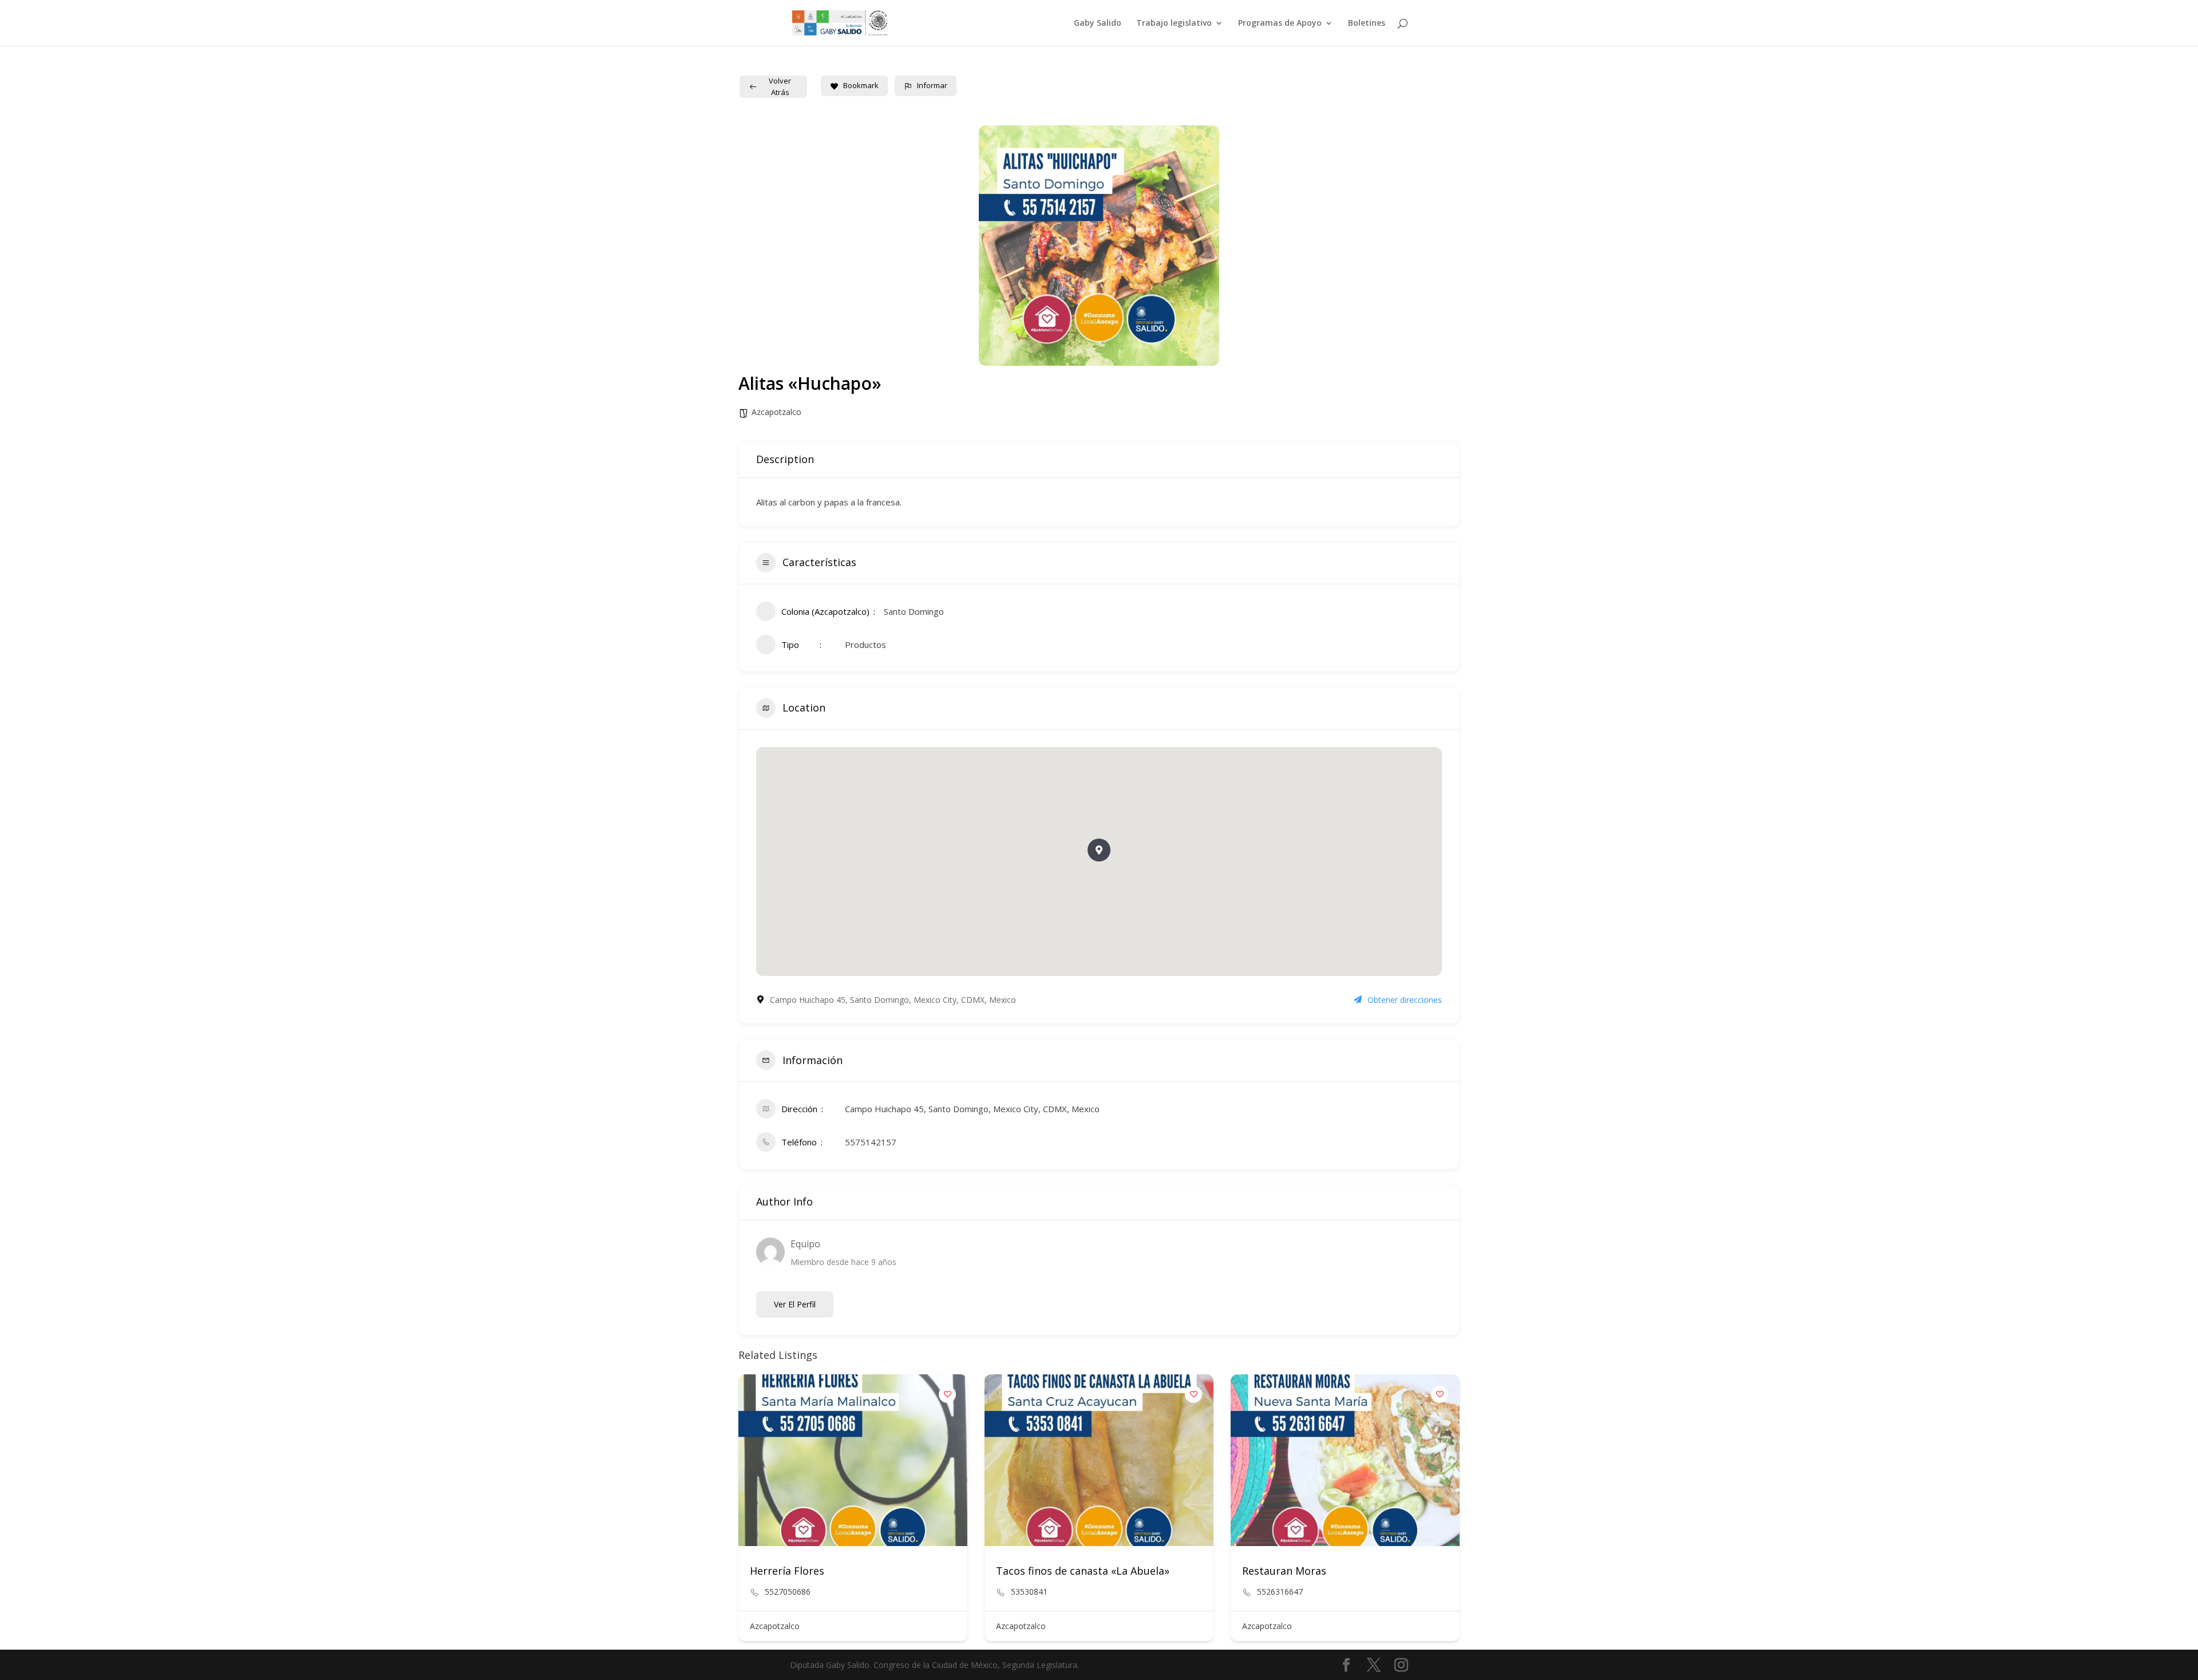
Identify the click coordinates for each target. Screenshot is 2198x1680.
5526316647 (1280, 1592)
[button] (1099, 850)
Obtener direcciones (1405, 1000)
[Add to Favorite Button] (947, 1394)
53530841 (1029, 1592)
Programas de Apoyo (1280, 23)
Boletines (1367, 23)
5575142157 (871, 1142)
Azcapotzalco (776, 412)
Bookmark (861, 85)
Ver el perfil (795, 1304)
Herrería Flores (787, 1571)
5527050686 (788, 1592)
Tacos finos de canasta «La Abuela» (1083, 1571)
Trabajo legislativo (1174, 23)
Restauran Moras (1284, 1571)
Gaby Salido (1098, 23)
